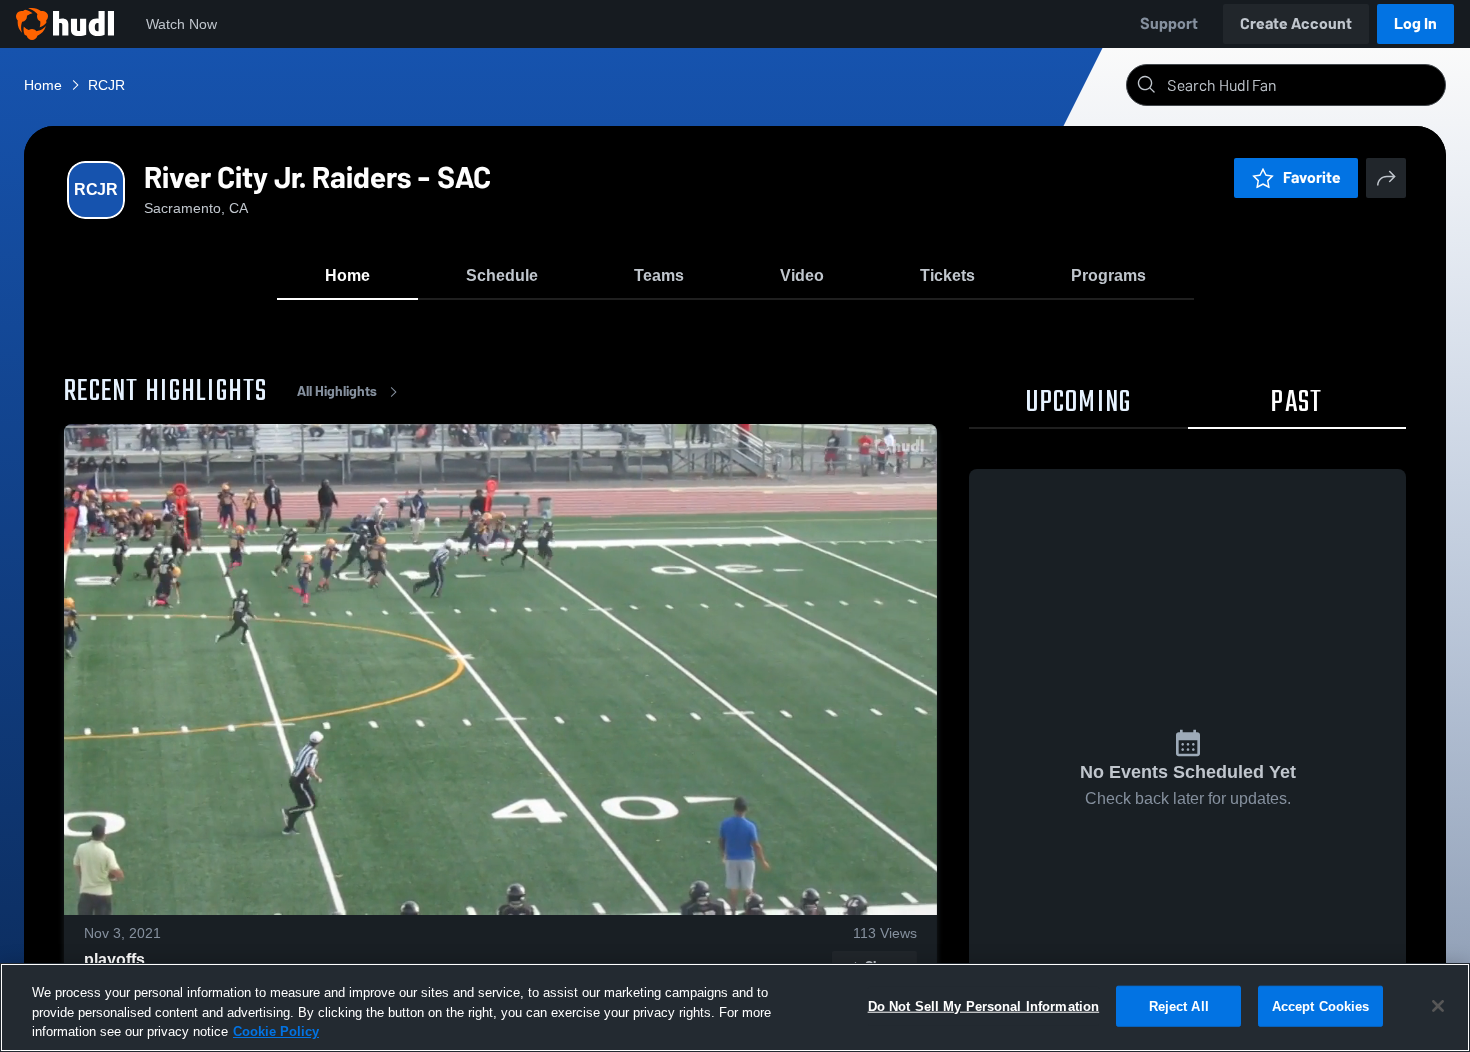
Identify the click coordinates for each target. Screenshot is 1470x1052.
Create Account (1296, 23)
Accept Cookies (1321, 1005)
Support (1169, 23)
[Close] (1438, 1006)
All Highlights (337, 391)
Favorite (1312, 177)
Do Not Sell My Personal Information (984, 1005)
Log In (1415, 23)
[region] (735, 1007)
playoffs (114, 959)
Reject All (1179, 1005)
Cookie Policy (276, 1031)
